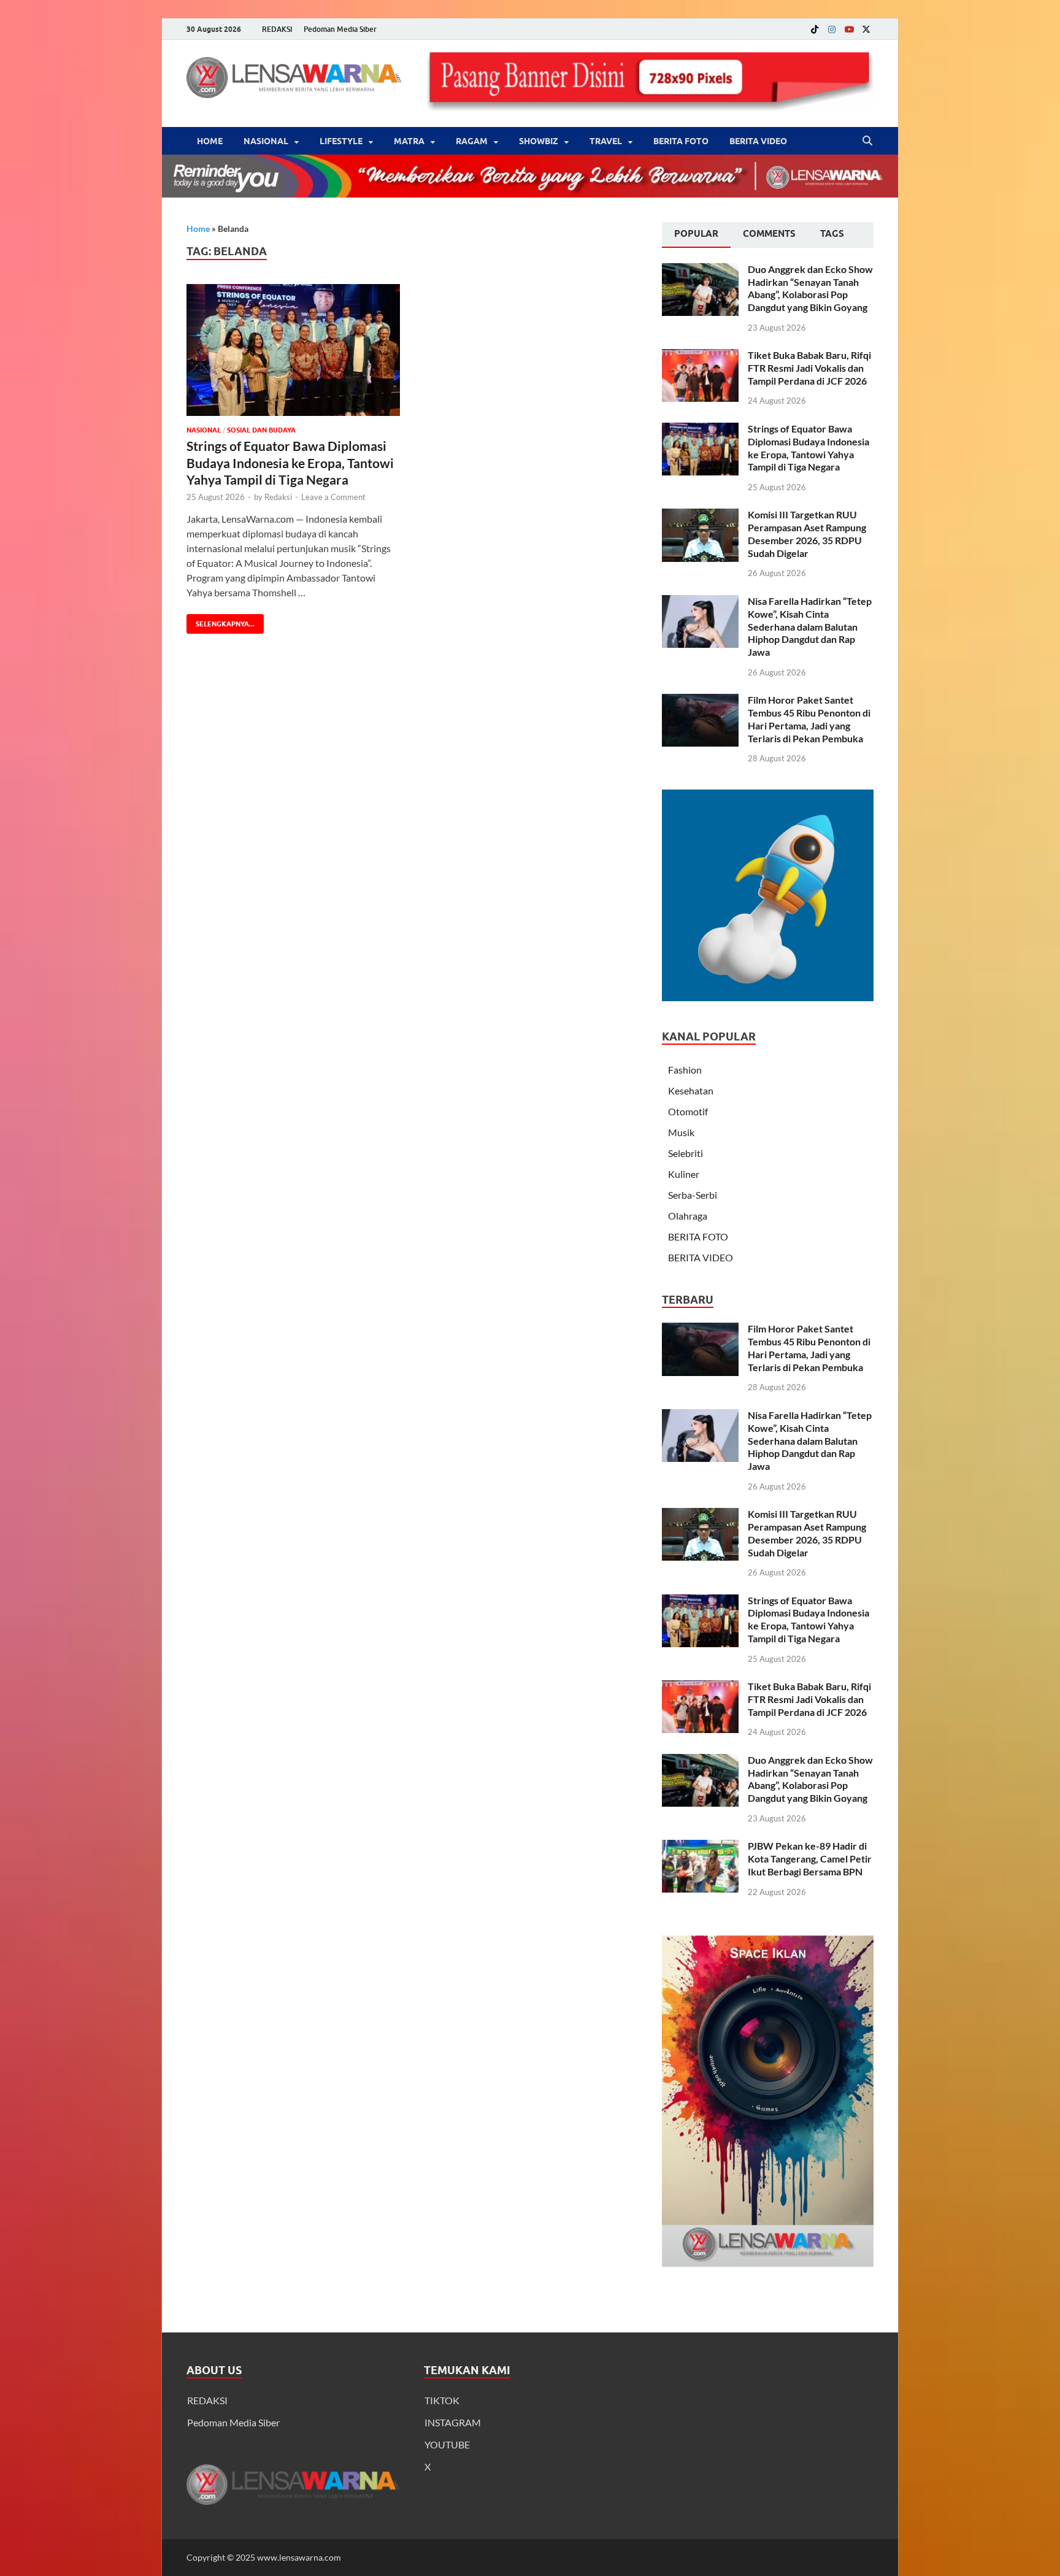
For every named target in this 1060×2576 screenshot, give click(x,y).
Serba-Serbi (693, 1195)
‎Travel (606, 141)
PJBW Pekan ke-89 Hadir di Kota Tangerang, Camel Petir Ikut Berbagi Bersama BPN (810, 1859)
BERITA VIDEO (758, 141)
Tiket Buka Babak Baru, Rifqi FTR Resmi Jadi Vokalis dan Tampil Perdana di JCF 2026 (809, 368)
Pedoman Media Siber (340, 29)
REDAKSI (277, 29)
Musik (681, 1132)
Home (210, 141)
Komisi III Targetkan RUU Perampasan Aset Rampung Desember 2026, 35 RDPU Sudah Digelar (807, 533)
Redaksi (278, 497)
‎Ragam (472, 141)
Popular (696, 234)
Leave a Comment (333, 497)
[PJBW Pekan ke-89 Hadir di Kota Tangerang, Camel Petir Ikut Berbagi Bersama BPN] (700, 1847)
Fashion (685, 1070)
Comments (769, 234)
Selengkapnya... (221, 621)
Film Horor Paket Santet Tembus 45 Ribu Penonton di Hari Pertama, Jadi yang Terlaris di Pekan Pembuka (809, 719)
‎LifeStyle (341, 141)
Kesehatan (691, 1090)
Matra (409, 141)
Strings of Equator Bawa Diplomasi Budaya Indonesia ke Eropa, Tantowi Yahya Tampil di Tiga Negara (290, 463)
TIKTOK (442, 2400)
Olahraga (688, 1216)
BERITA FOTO (681, 141)
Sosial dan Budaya (261, 430)
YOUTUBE (447, 2444)
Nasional (266, 141)
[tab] (696, 235)
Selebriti (686, 1153)
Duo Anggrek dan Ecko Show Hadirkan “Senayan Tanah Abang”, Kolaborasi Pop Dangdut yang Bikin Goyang (810, 288)
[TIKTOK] (815, 29)
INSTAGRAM (453, 2422)
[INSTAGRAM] (832, 29)
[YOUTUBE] (849, 29)
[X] (866, 29)
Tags (832, 234)
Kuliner (684, 1174)
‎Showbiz (539, 141)
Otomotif (688, 1111)
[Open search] (867, 141)
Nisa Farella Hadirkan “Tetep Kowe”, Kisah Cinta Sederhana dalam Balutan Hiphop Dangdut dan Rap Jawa (810, 626)
